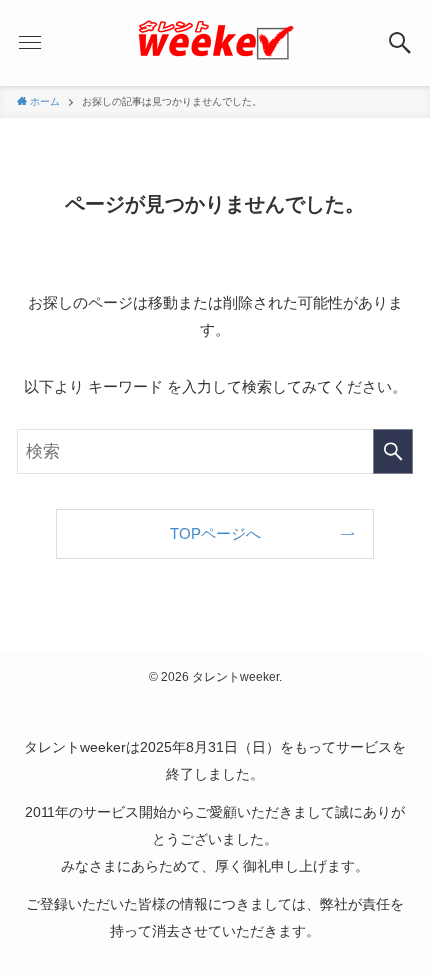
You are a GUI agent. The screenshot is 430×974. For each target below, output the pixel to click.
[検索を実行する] (393, 451)
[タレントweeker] (215, 40)
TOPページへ (215, 534)
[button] (400, 43)
